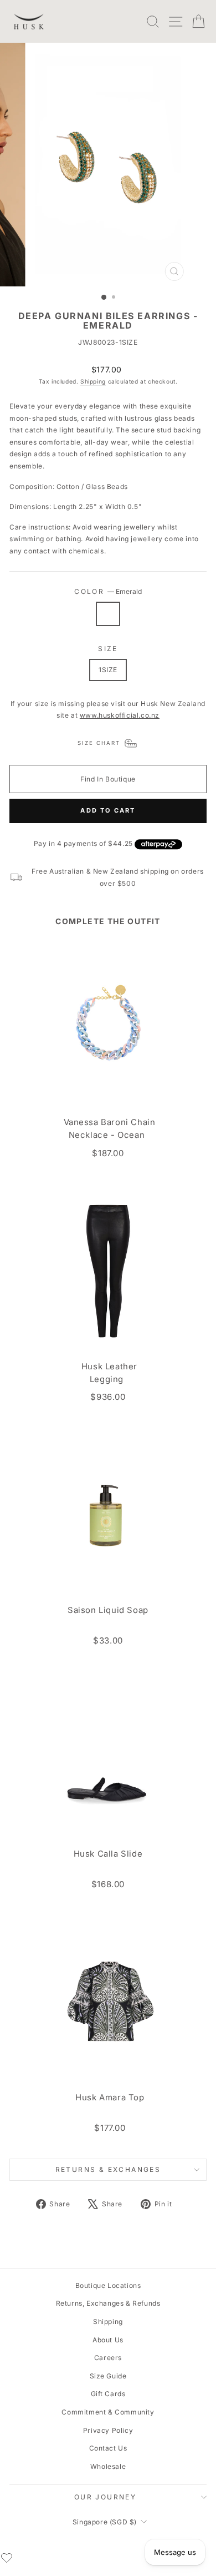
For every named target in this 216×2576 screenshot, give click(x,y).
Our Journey (105, 2497)
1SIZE (108, 670)
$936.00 (108, 1397)
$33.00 (108, 1640)
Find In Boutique (108, 779)
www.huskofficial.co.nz (120, 715)
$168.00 (108, 1884)
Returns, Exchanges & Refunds (108, 2303)
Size (108, 649)
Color (108, 591)
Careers (108, 2358)
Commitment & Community (108, 2412)
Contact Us (108, 2448)
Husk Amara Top (110, 2098)
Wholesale (108, 2466)
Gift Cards (108, 2394)
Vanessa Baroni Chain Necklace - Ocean (110, 1129)
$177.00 (110, 2128)
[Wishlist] (7, 2558)
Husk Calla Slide (108, 1854)
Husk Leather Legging (109, 1373)
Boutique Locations (108, 2285)
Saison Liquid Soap (108, 1610)
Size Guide (108, 2376)
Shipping (93, 381)
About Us (108, 2340)
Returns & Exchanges (108, 2169)
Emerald (108, 614)
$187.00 (108, 1153)
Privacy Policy (108, 2430)
